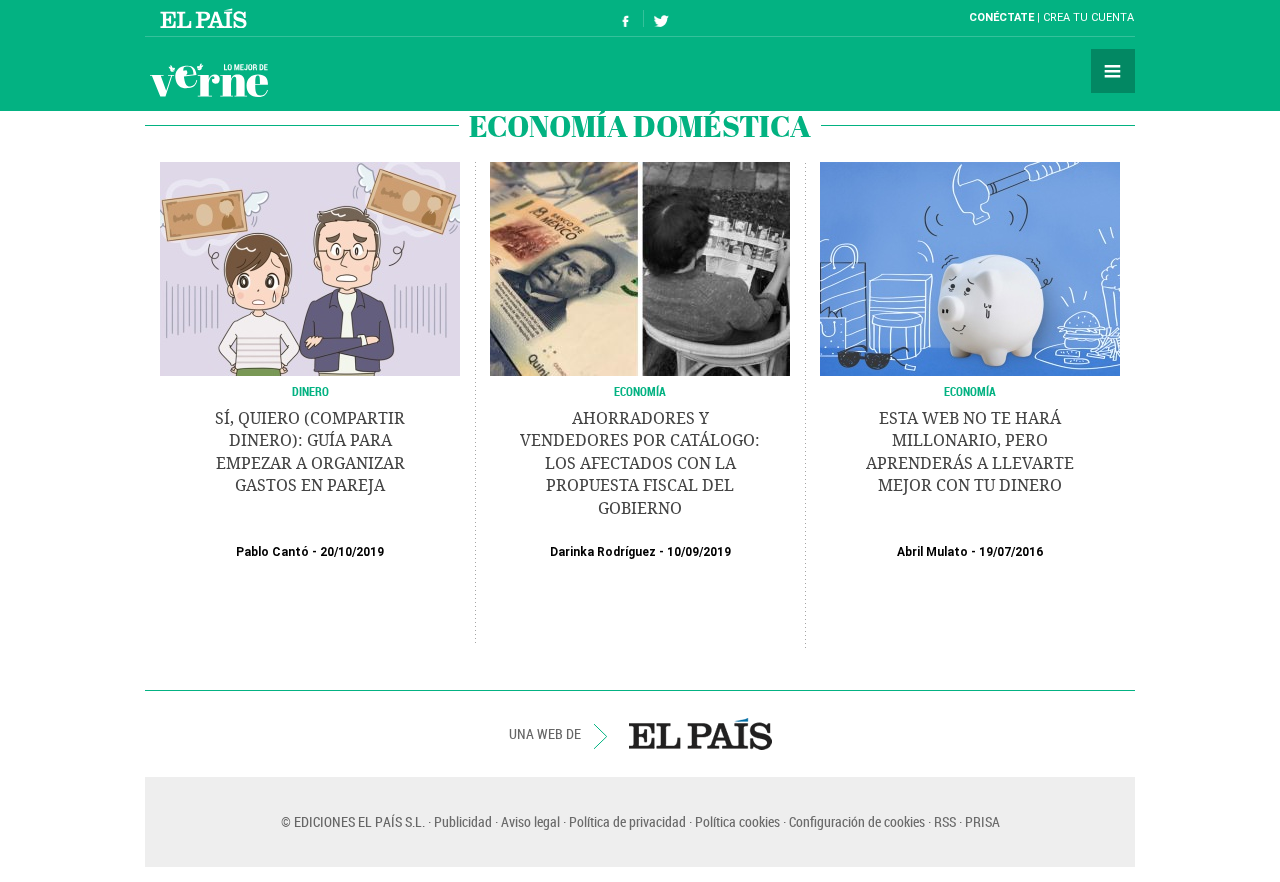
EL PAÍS (700, 734)
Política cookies (737, 821)
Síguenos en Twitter (661, 18)
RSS (945, 821)
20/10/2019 (352, 552)
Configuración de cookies (857, 821)
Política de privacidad (627, 821)
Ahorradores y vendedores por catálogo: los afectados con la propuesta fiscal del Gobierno (640, 463)
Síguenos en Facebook (626, 18)
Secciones (1113, 71)
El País (206, 18)
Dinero (310, 391)
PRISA (982, 821)
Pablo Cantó (272, 552)
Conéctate (1001, 17)
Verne (209, 80)
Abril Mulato (932, 552)
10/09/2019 (699, 552)
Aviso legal (530, 821)
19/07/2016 (1011, 552)
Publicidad (463, 821)
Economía (640, 391)
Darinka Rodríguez (603, 552)
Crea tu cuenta (1088, 17)
